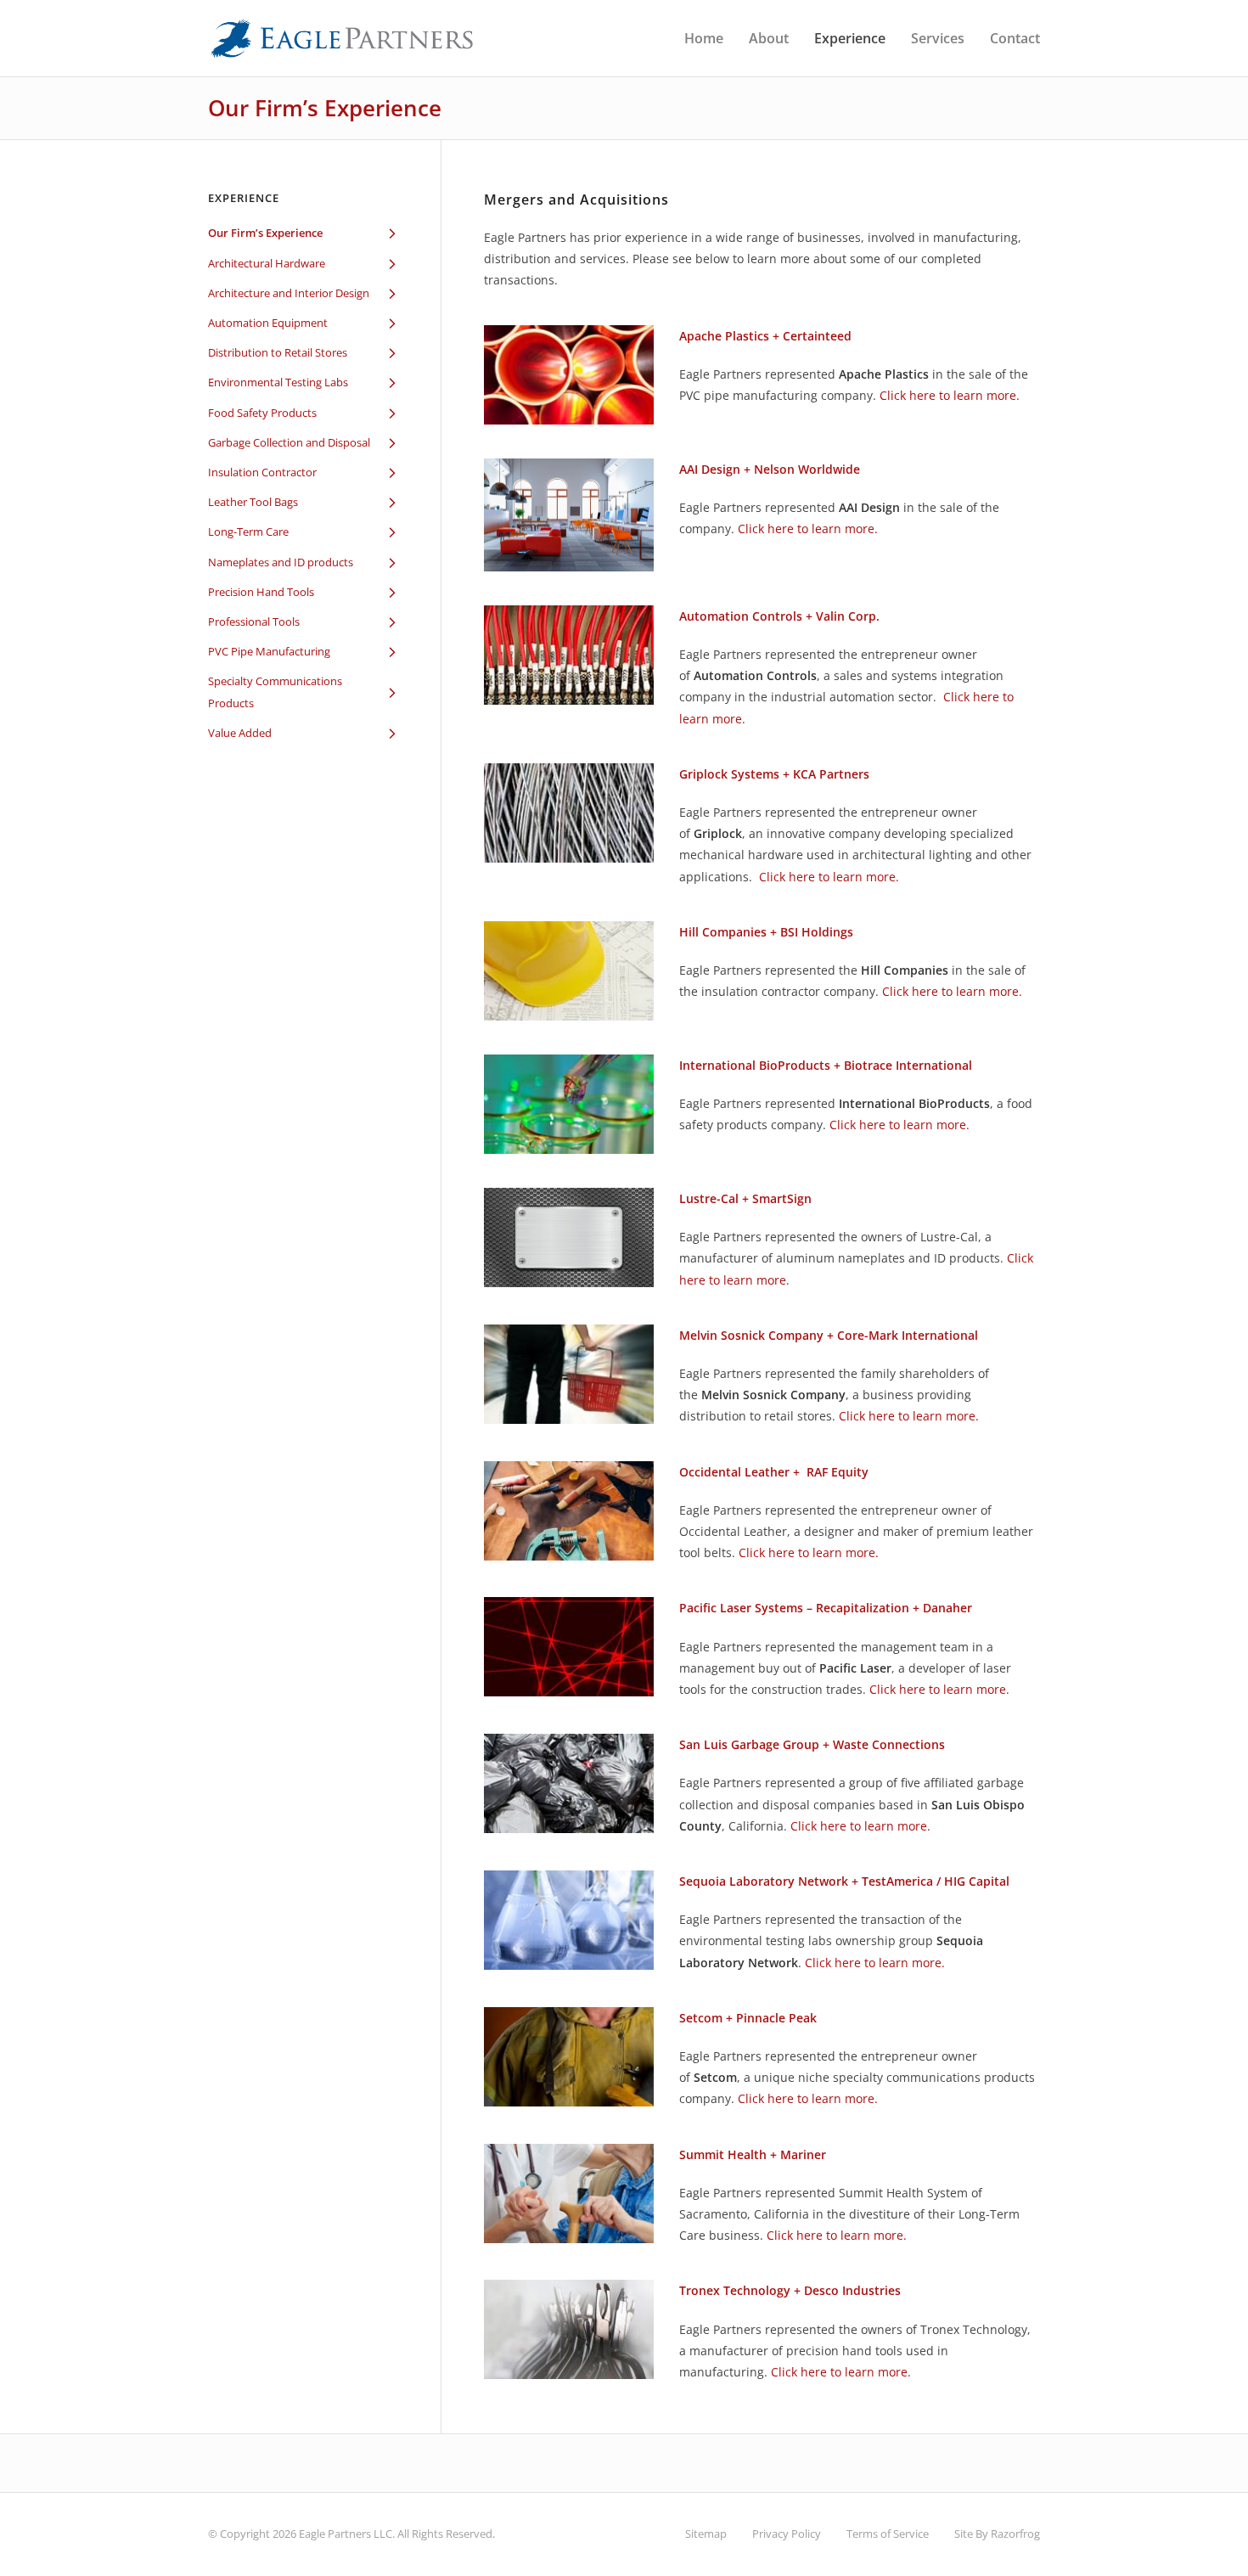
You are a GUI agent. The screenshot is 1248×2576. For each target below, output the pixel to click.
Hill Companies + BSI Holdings (766, 932)
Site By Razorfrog (997, 2534)
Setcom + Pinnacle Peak (748, 2018)
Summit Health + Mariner (753, 2154)
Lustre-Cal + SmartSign (745, 1198)
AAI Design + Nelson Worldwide (770, 469)
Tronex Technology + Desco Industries (790, 2290)
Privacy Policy (787, 2534)
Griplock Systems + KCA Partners (774, 774)
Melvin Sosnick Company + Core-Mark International (829, 1335)
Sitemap (706, 2534)
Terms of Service (888, 2534)
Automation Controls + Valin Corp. (779, 616)
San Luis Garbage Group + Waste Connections (812, 1744)
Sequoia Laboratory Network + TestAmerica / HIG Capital (844, 1881)
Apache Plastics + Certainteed (765, 336)
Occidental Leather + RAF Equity (774, 1472)
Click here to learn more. (950, 395)
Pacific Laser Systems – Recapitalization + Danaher (826, 1608)
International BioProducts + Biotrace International (826, 1065)
